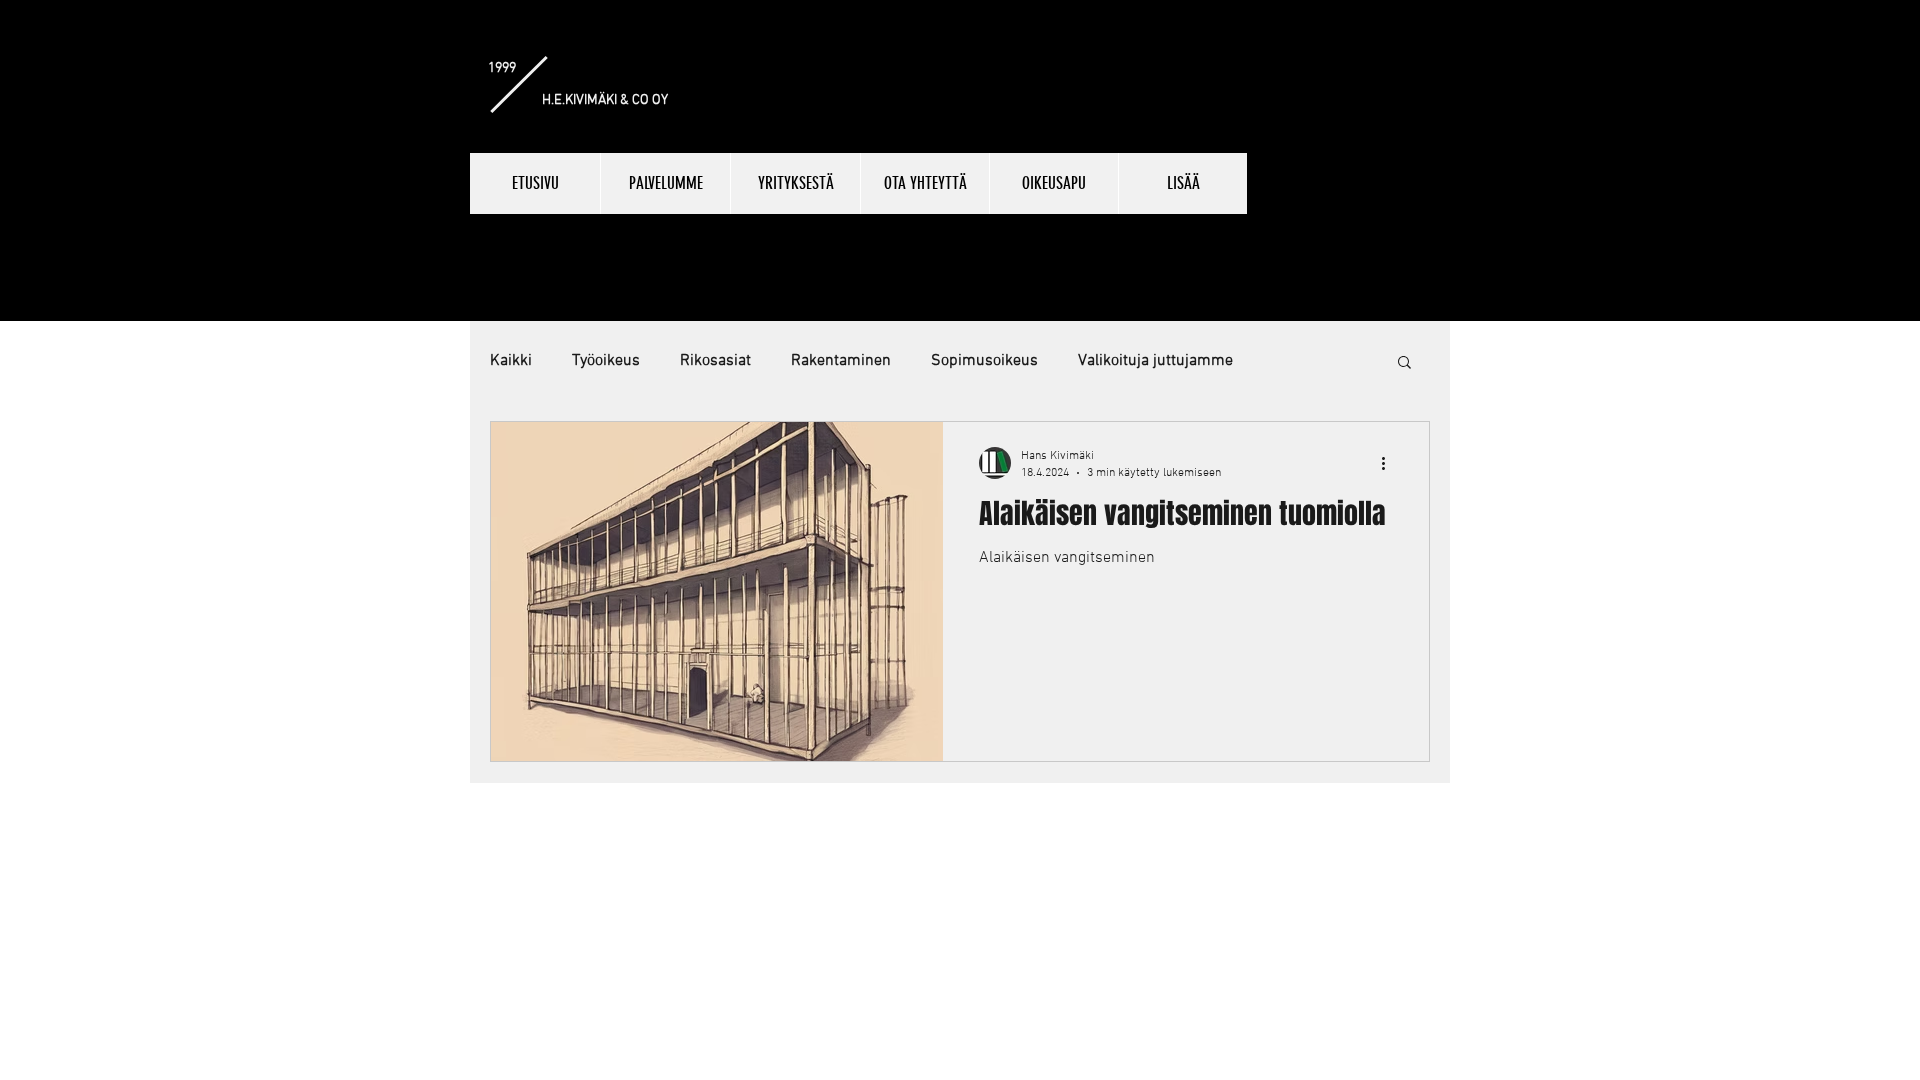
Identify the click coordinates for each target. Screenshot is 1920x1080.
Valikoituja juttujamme (1155, 361)
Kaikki (511, 361)
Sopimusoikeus (984, 361)
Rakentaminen (841, 361)
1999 (502, 68)
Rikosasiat (715, 361)
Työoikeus (606, 361)
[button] (1404, 363)
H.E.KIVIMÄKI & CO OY (605, 100)
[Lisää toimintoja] (1390, 463)
